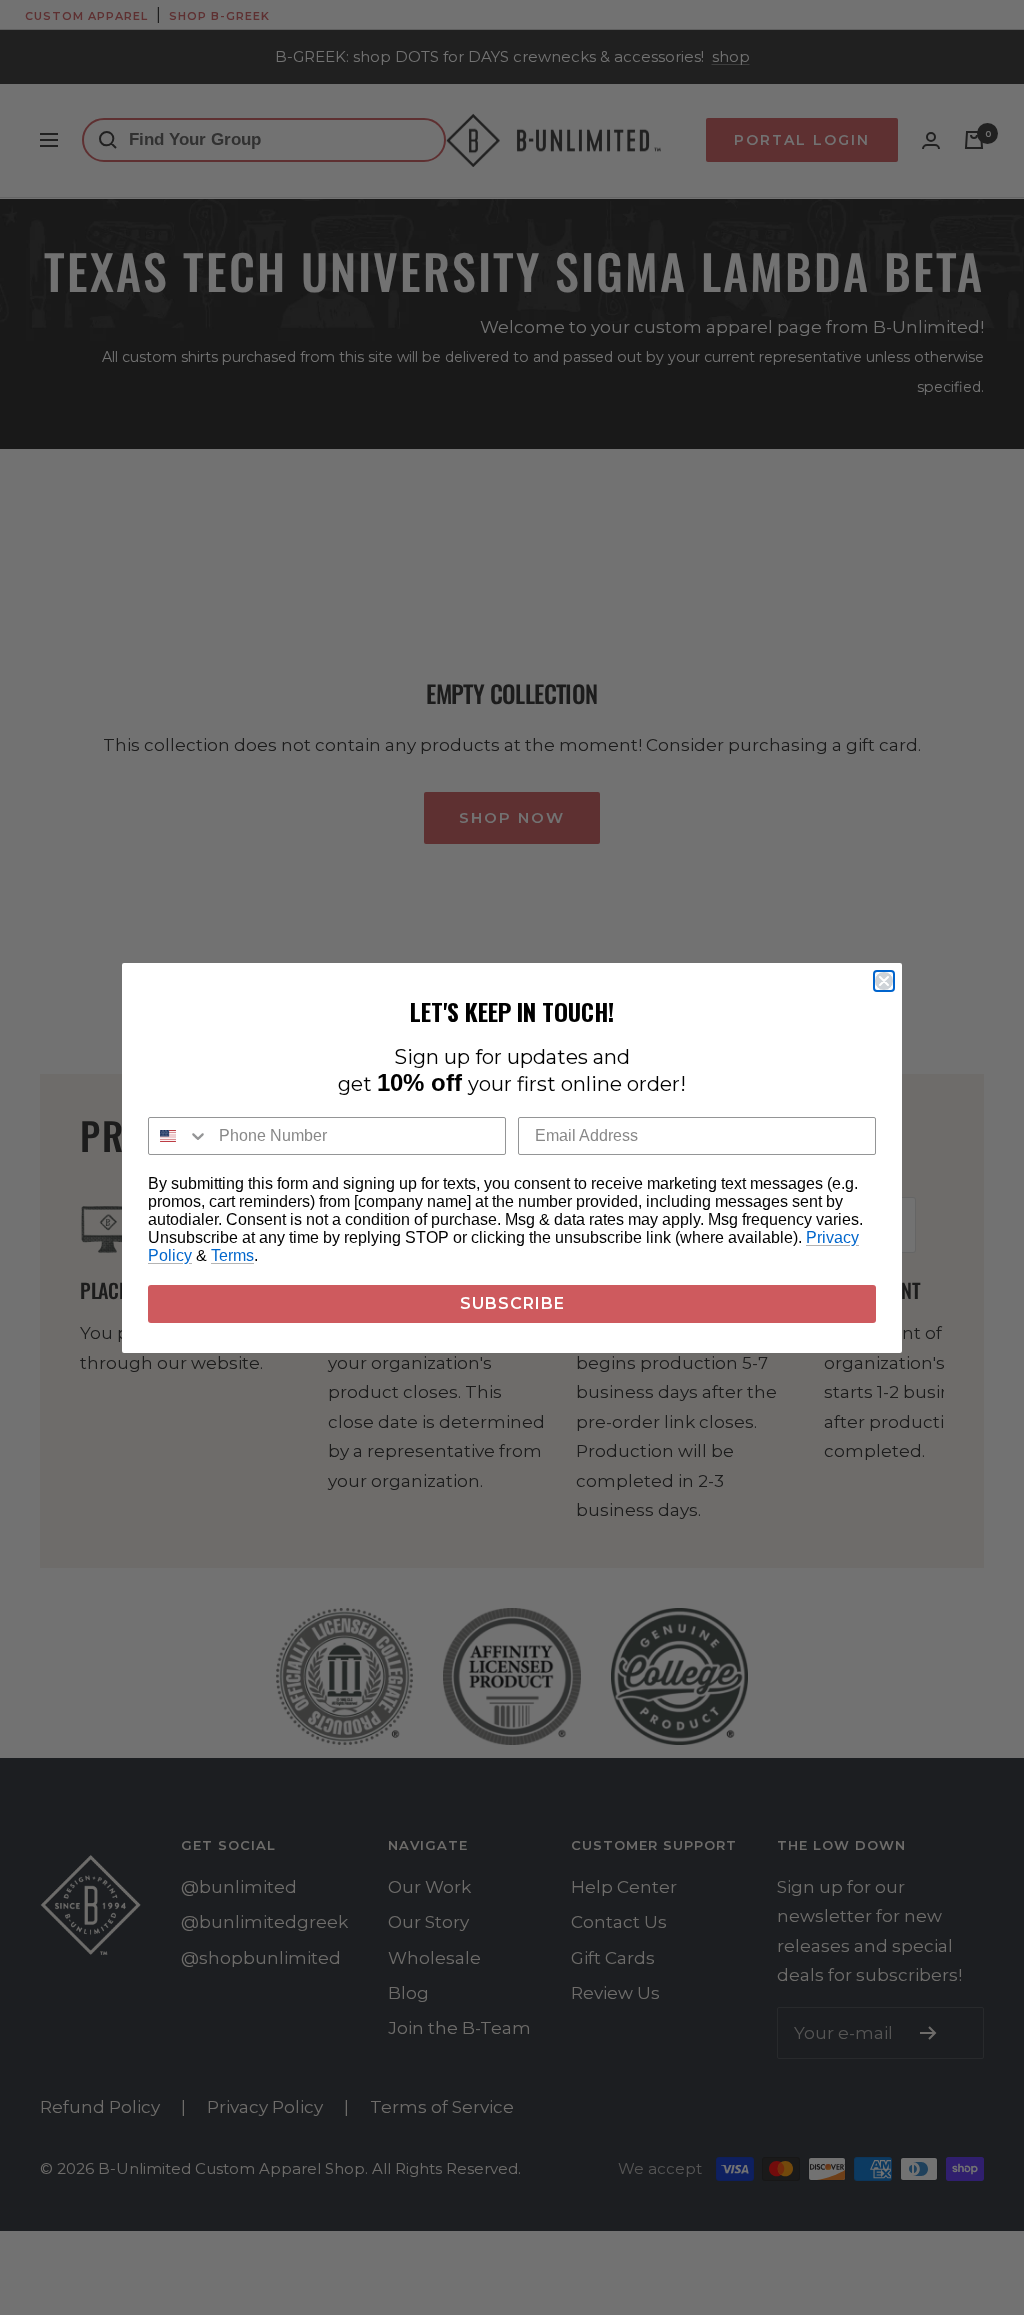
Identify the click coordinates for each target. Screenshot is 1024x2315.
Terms (232, 1255)
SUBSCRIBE (512, 1303)
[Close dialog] (884, 981)
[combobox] (179, 1136)
